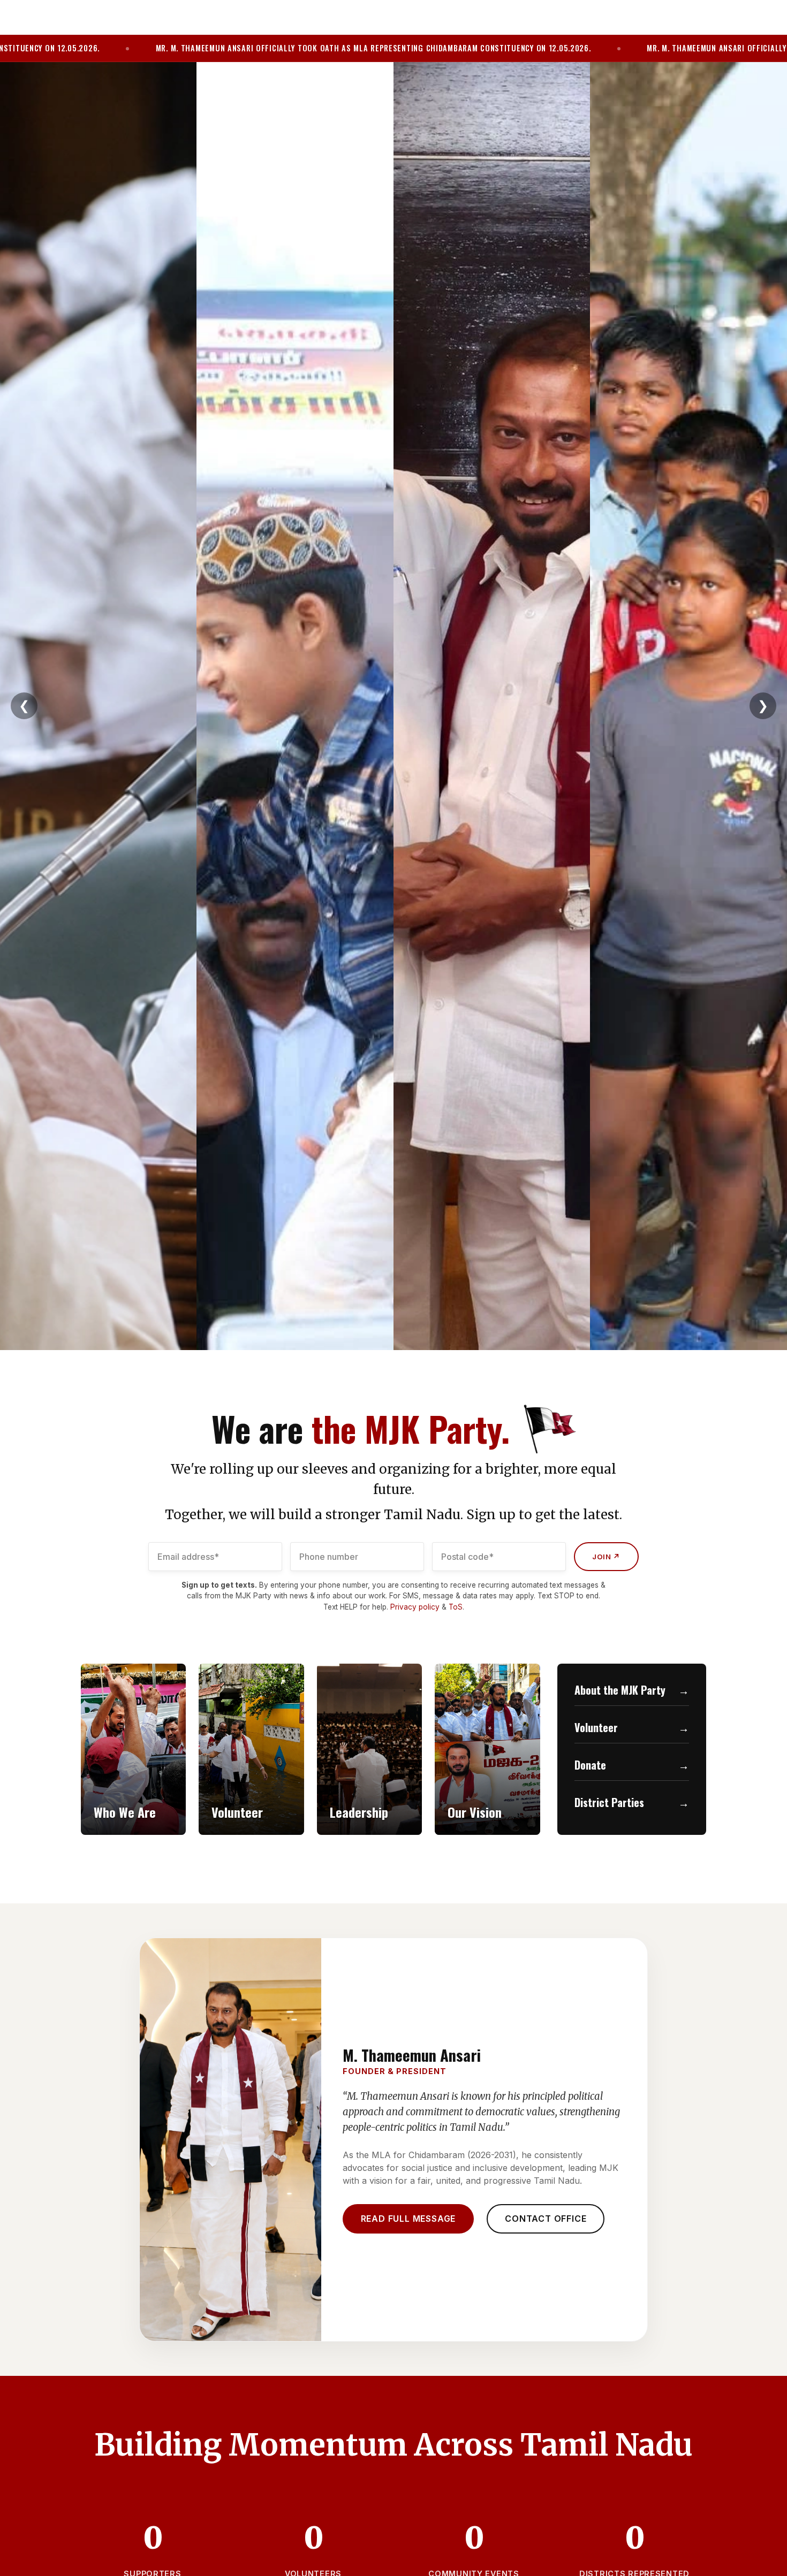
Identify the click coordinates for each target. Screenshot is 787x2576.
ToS (456, 1607)
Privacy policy (415, 1607)
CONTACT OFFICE (546, 2219)
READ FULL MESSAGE (408, 2219)
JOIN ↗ (606, 1557)
